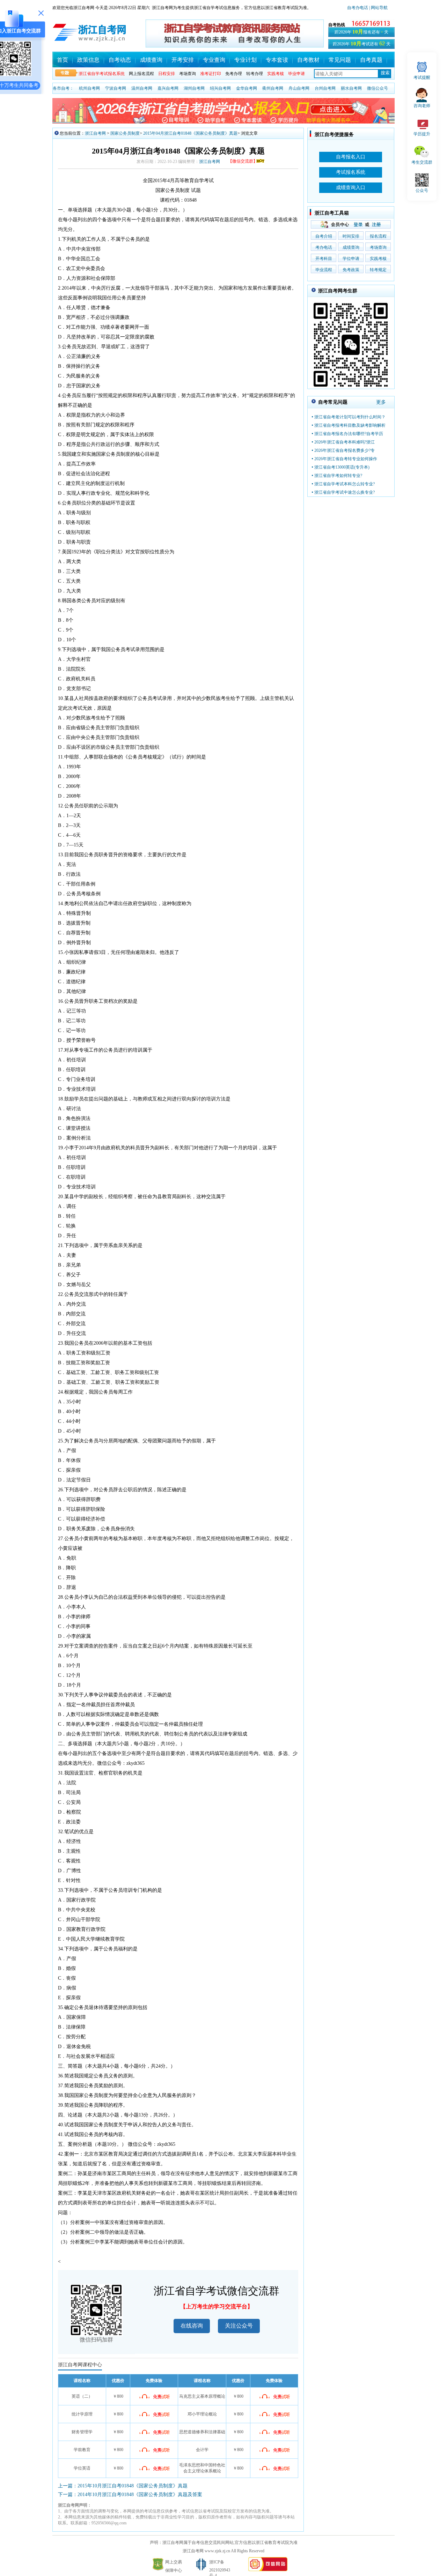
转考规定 (378, 270)
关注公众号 (239, 2326)
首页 (63, 60)
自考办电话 (358, 8)
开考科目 (324, 259)
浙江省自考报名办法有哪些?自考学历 (349, 434)
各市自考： (63, 88)
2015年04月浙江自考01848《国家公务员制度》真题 (190, 133)
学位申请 (351, 259)
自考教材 (308, 60)
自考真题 (371, 60)
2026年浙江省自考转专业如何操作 (346, 459)
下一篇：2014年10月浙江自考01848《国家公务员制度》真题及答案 (130, 2495)
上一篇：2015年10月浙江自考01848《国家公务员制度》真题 (123, 2486)
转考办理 (255, 74)
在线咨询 (192, 2326)
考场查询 (188, 74)
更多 (381, 402)
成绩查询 (151, 60)
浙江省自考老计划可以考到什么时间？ (350, 417)
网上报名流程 (141, 74)
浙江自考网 (95, 133)
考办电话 (324, 247)
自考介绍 (324, 236)
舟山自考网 (299, 88)
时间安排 (351, 236)
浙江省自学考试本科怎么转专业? (345, 484)
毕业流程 (324, 270)
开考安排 (183, 60)
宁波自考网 (116, 88)
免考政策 (351, 270)
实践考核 (378, 259)
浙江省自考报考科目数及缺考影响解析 (350, 425)
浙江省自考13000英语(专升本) (342, 467)
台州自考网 (325, 88)
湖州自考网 (194, 88)
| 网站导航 (378, 8)
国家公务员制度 (125, 133)
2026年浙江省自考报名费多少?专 (345, 450)
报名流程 (378, 236)
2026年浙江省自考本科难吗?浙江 (345, 442)
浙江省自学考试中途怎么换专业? (345, 492)
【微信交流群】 (243, 161)
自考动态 (120, 60)
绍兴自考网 (220, 88)
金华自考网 (247, 88)
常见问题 (340, 60)
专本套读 (277, 60)
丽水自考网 (351, 88)
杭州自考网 (89, 88)
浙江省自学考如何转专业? (338, 476)
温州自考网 (142, 88)
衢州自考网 (273, 88)
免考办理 (234, 74)
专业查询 (214, 60)
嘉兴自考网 (168, 88)
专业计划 (246, 60)
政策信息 (88, 60)
